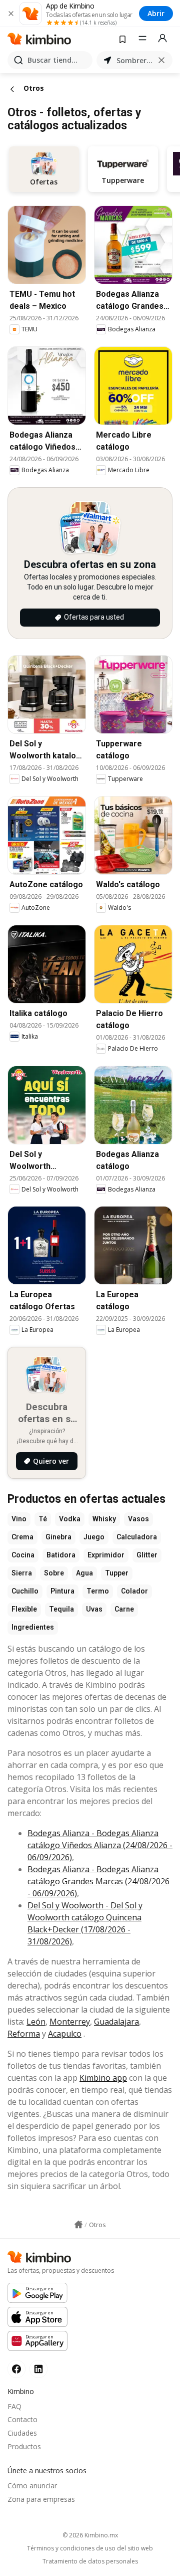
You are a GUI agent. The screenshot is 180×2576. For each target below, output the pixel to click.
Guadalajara (116, 2022)
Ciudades (22, 2433)
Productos (24, 2446)
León (36, 2022)
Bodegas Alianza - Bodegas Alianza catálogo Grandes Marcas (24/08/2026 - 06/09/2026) (98, 1881)
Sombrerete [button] (134, 60)
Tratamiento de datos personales (90, 2561)
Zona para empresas (41, 2499)
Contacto (22, 2419)
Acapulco (65, 2034)
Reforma (24, 2034)
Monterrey (70, 2022)
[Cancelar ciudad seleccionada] (161, 60)
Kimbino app (103, 2078)
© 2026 (90, 2535)
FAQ (14, 2406)
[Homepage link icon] (78, 2225)
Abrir (156, 13)
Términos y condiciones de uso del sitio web (90, 2548)
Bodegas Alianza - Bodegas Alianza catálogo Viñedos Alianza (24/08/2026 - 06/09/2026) (100, 1845)
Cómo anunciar (32, 2486)
